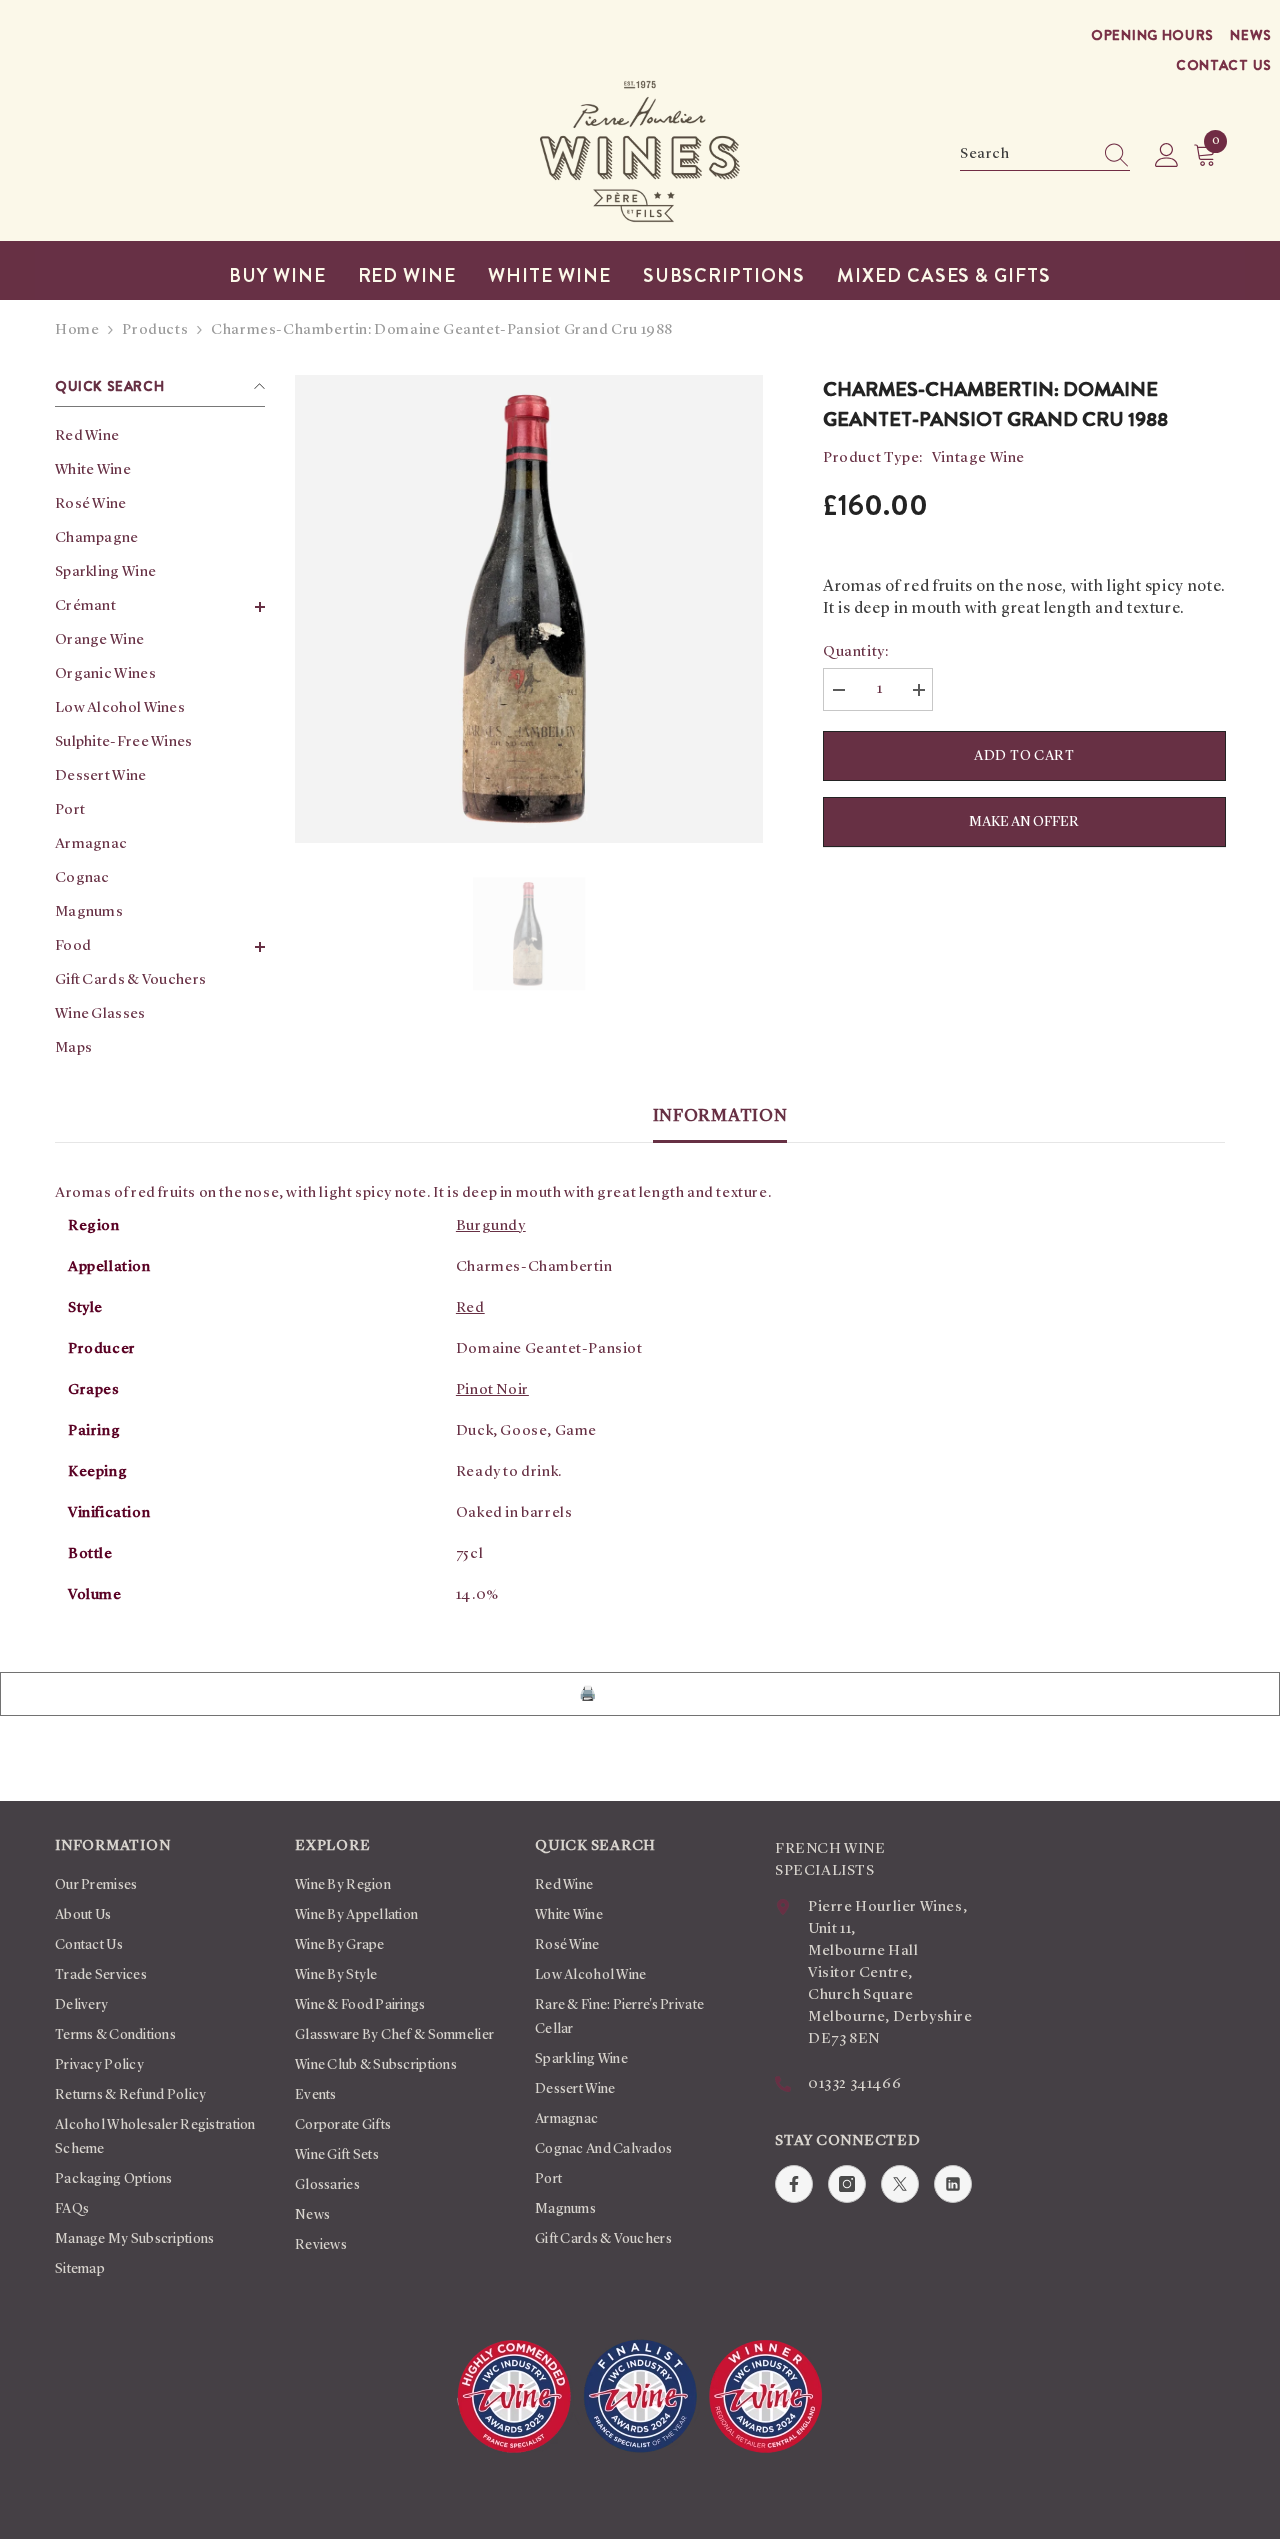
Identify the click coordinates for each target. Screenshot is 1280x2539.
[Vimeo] (953, 2184)
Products (155, 330)
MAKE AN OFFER (1024, 831)
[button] (160, 607)
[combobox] (1026, 155)
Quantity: (855, 652)
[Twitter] (900, 2184)
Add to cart (1024, 756)
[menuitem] (160, 437)
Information (720, 1116)
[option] (529, 609)
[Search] (1045, 155)
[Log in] (1167, 156)
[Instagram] (847, 2184)
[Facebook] (794, 2184)
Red (470, 1308)
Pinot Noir (492, 1390)
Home (77, 330)
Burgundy (491, 1226)
